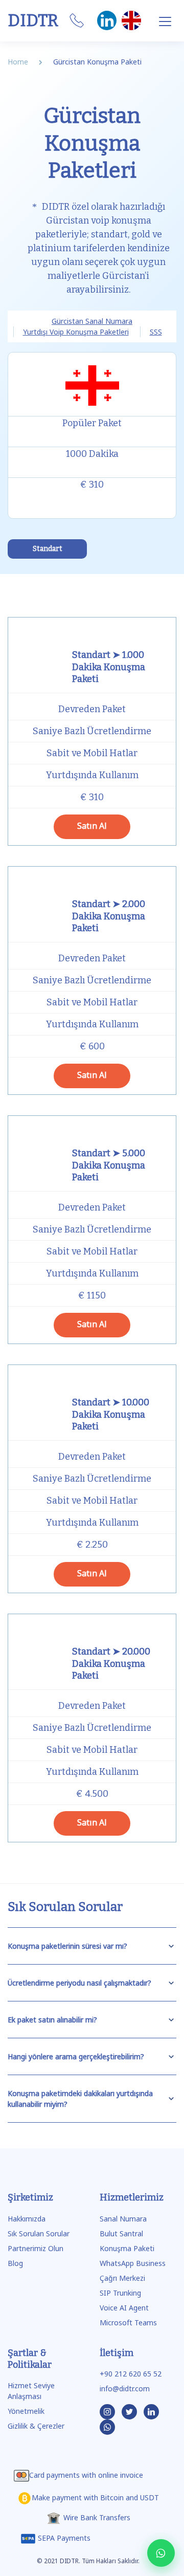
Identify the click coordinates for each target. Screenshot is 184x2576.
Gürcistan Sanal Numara (92, 321)
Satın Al (92, 826)
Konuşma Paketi (127, 2248)
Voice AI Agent (124, 2308)
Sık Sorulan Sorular (39, 2233)
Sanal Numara (123, 2219)
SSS (156, 332)
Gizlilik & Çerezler (36, 2426)
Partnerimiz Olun (36, 2248)
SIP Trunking (120, 2293)
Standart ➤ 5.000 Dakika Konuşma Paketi (109, 1165)
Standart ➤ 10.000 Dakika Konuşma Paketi (111, 1414)
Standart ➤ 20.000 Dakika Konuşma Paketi (111, 1664)
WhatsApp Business (133, 2263)
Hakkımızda (27, 2219)
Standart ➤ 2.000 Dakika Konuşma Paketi (109, 916)
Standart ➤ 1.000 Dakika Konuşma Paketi (109, 667)
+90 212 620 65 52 (131, 2374)
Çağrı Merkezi (122, 2278)
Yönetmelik (26, 2411)
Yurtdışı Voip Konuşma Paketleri (76, 332)
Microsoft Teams (128, 2322)
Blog (15, 2263)
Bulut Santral (121, 2233)
